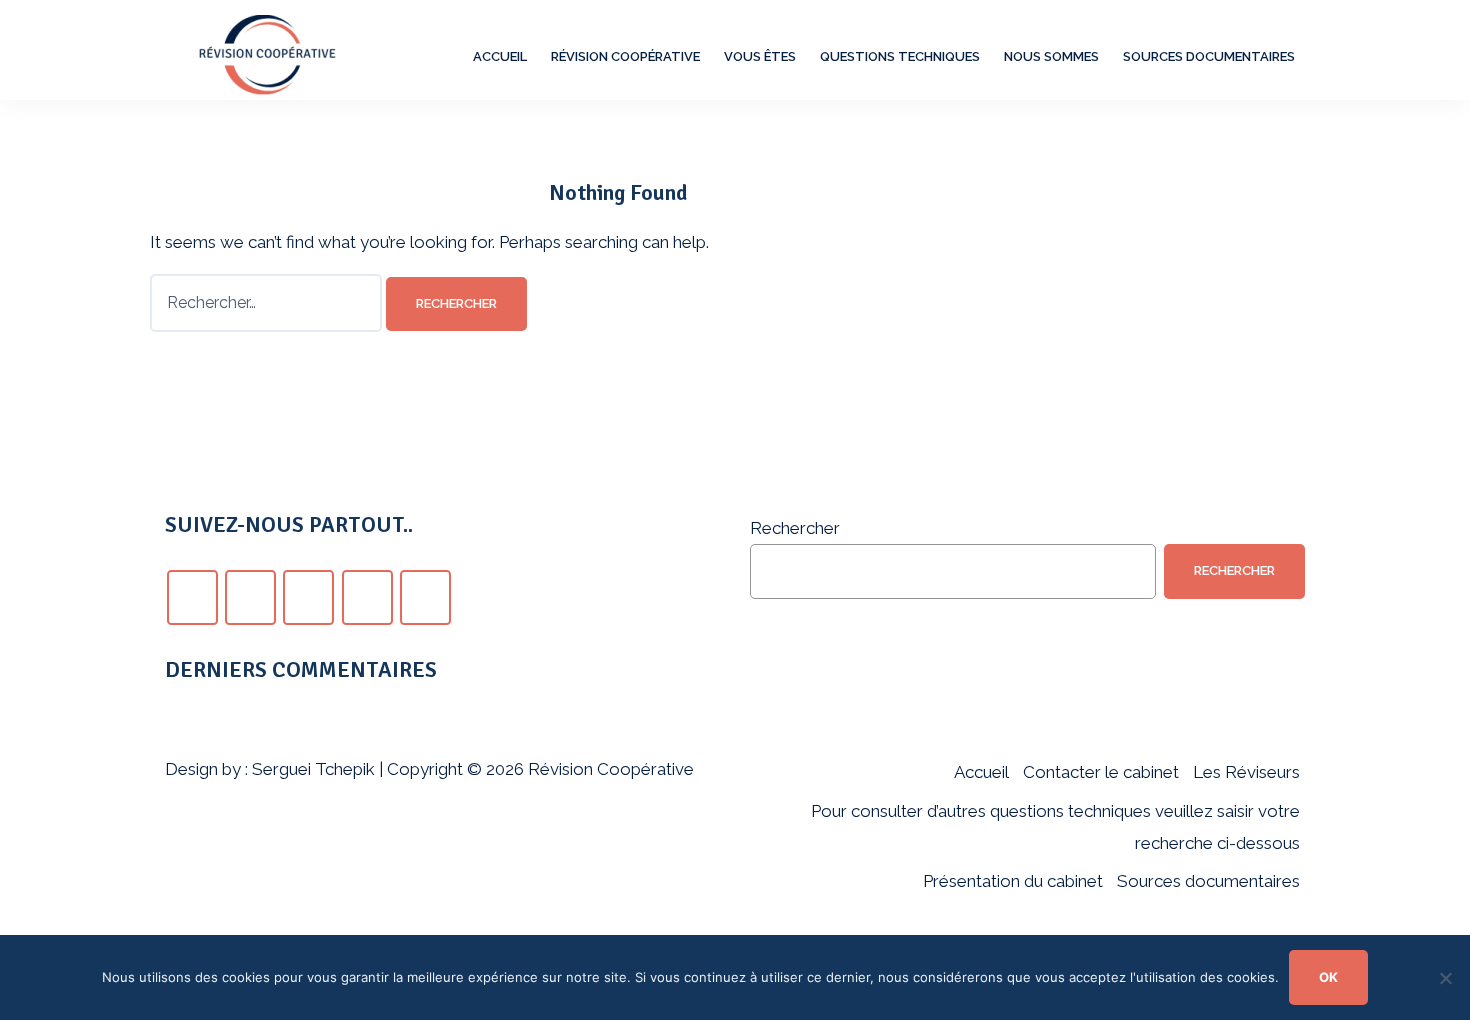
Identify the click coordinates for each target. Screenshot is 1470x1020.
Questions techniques (900, 56)
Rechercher (795, 528)
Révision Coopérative (625, 56)
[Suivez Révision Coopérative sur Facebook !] (192, 597)
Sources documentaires (1209, 56)
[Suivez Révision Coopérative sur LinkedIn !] (367, 597)
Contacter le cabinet (1101, 772)
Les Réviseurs (1246, 772)
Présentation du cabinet (1013, 881)
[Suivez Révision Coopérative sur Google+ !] (308, 597)
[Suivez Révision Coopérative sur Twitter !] (250, 597)
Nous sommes (1051, 56)
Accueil (500, 56)
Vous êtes (760, 56)
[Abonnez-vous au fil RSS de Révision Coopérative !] (425, 597)
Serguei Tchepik (313, 769)
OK (1328, 977)
